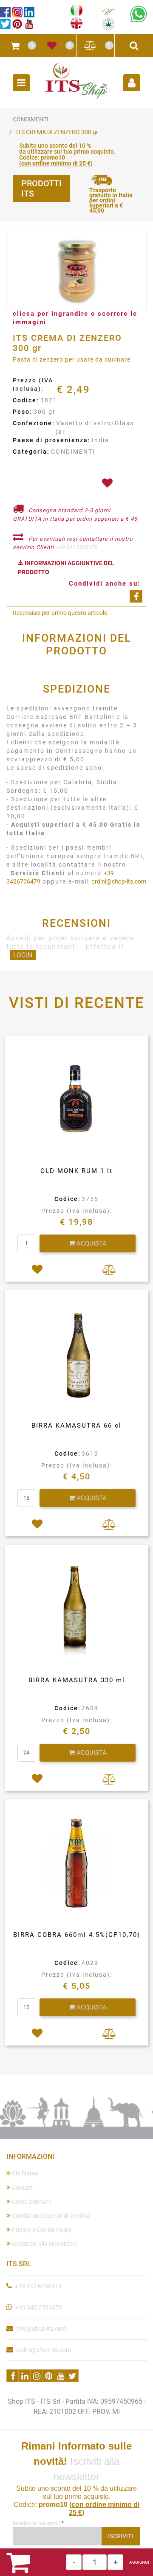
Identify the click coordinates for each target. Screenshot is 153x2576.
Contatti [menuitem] (23, 2188)
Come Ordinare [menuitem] (32, 2202)
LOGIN (23, 955)
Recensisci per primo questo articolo (60, 613)
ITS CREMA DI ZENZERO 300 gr (57, 132)
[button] (76, 270)
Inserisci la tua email (38, 2523)
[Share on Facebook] (136, 596)
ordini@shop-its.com (119, 881)
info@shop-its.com (41, 2329)
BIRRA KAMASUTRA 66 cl (76, 1425)
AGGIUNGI (139, 2562)
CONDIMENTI (31, 119)
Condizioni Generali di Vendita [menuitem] (51, 2216)
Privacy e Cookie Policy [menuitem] (42, 2230)
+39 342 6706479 (76, 547)
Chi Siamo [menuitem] (25, 2173)
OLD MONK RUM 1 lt (76, 1171)
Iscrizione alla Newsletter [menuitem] (45, 2244)
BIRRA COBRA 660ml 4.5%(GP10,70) (77, 1935)
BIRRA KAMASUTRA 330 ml (77, 1680)
